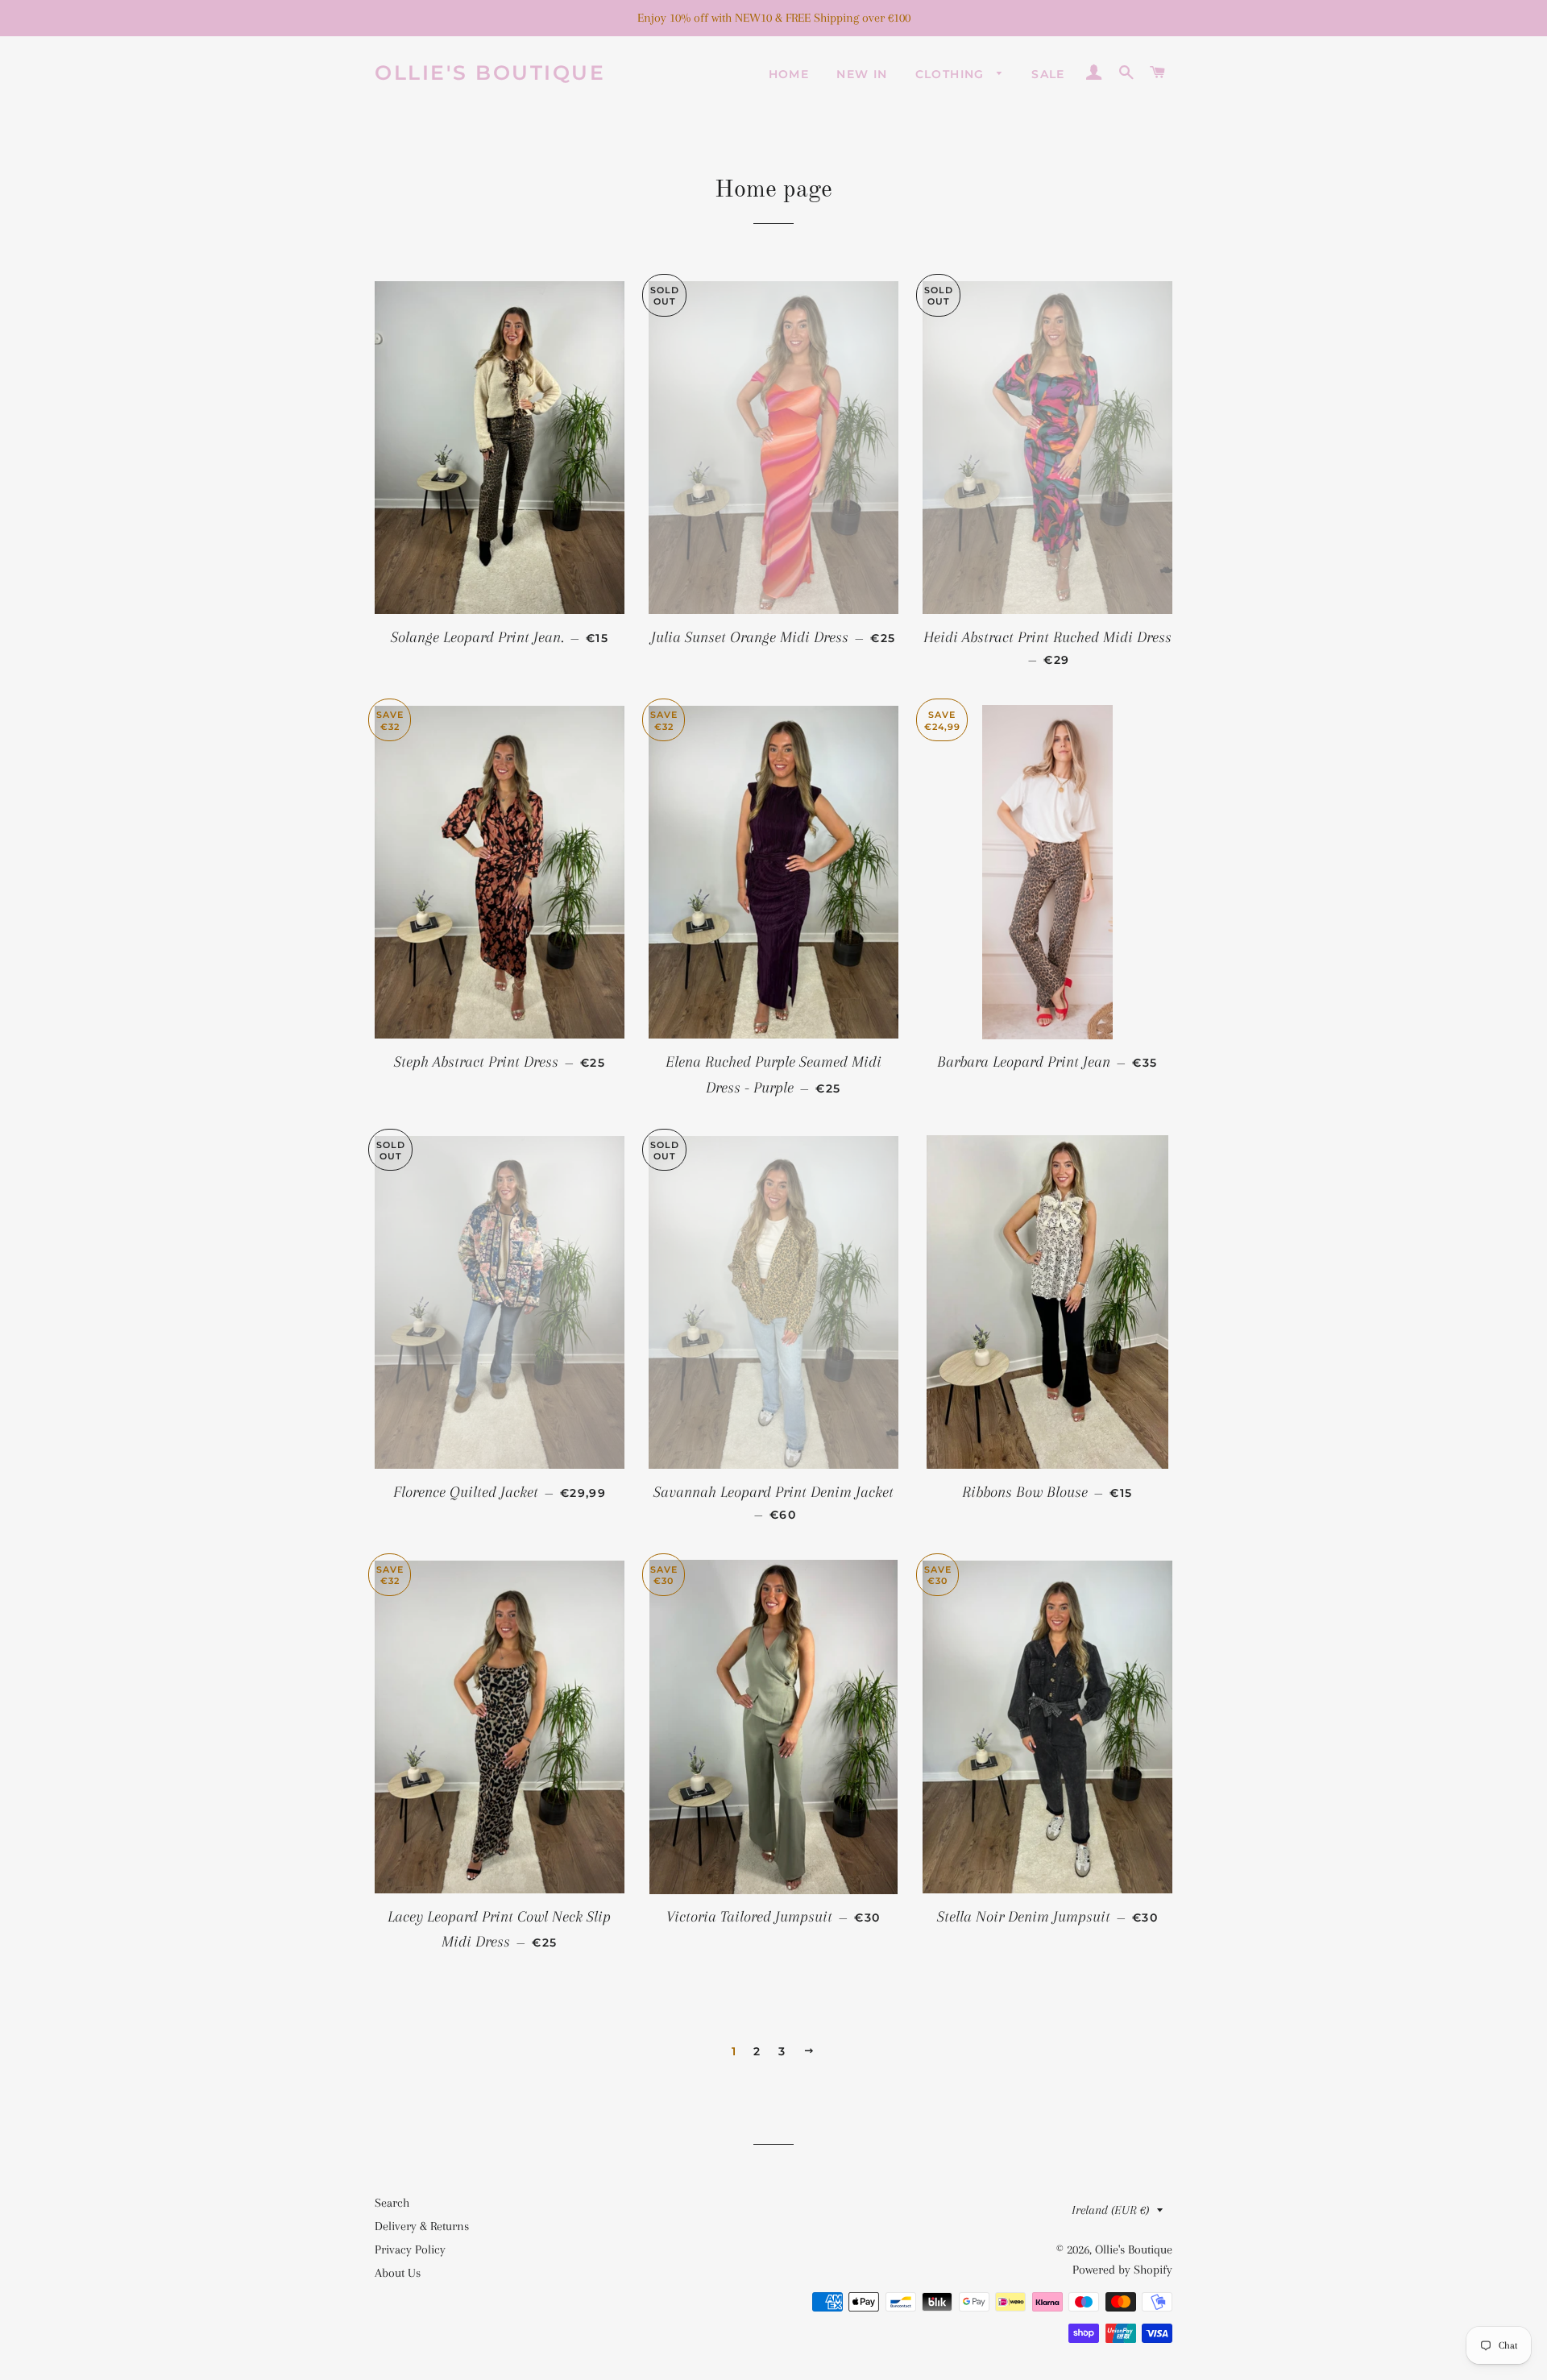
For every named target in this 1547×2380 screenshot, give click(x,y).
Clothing (952, 74)
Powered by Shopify (1122, 2270)
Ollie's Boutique (490, 73)
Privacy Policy (410, 2249)
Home (789, 74)
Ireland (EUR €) (1110, 2210)
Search (392, 2203)
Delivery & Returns (422, 2226)
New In (862, 74)
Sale (1048, 74)
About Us (398, 2273)
